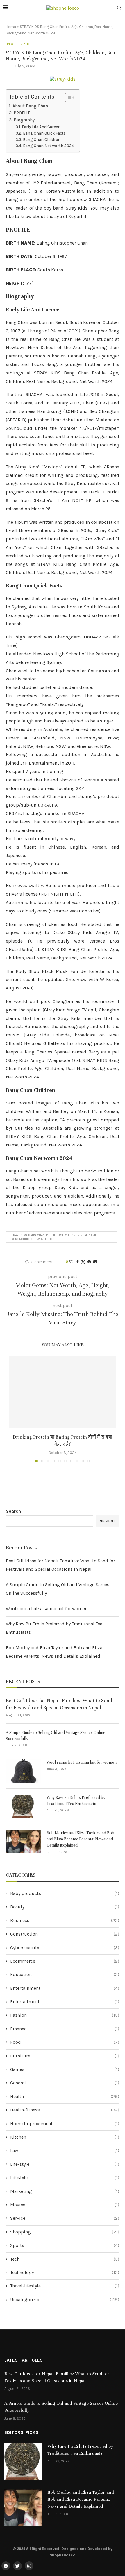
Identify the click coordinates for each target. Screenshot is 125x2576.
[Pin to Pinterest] (89, 1262)
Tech (65, 2259)
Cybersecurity (65, 1948)
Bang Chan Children (42, 139)
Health (65, 2096)
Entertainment (65, 1988)
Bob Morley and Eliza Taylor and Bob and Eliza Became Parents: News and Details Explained (80, 1839)
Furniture (65, 2056)
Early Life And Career (41, 127)
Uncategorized (65, 2300)
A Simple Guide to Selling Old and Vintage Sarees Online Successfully (56, 1736)
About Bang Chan (30, 106)
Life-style (65, 2164)
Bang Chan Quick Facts (44, 133)
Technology (65, 2272)
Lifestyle (65, 2178)
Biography (24, 120)
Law (65, 2150)
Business (65, 1920)
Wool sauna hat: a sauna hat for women (47, 1609)
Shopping (65, 2232)
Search (13, 1511)
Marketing (65, 2191)
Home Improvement (65, 2124)
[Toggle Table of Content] (67, 97)
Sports (65, 2245)
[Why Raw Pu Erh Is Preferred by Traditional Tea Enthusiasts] (23, 1806)
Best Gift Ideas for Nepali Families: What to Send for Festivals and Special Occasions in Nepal (59, 1704)
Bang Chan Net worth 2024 (48, 146)
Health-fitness (65, 2110)
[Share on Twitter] (83, 1262)
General (65, 2083)
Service (65, 2218)
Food (65, 2042)
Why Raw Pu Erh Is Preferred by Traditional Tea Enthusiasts (76, 1801)
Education (65, 1974)
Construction (65, 1934)
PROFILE (22, 113)
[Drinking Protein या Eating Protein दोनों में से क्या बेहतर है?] (63, 1392)
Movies (65, 2205)
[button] (14, 1409)
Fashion (65, 2015)
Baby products (65, 1893)
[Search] (119, 8)
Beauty (65, 1907)
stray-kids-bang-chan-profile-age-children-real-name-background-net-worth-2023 (54, 1237)
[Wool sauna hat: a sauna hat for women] (23, 1771)
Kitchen (65, 2137)
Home (11, 27)
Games (65, 2069)
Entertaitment (65, 2002)
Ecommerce (65, 1961)
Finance (65, 2029)
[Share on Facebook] (78, 1262)
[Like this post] (71, 1262)
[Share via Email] (95, 1262)
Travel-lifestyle (65, 2286)
